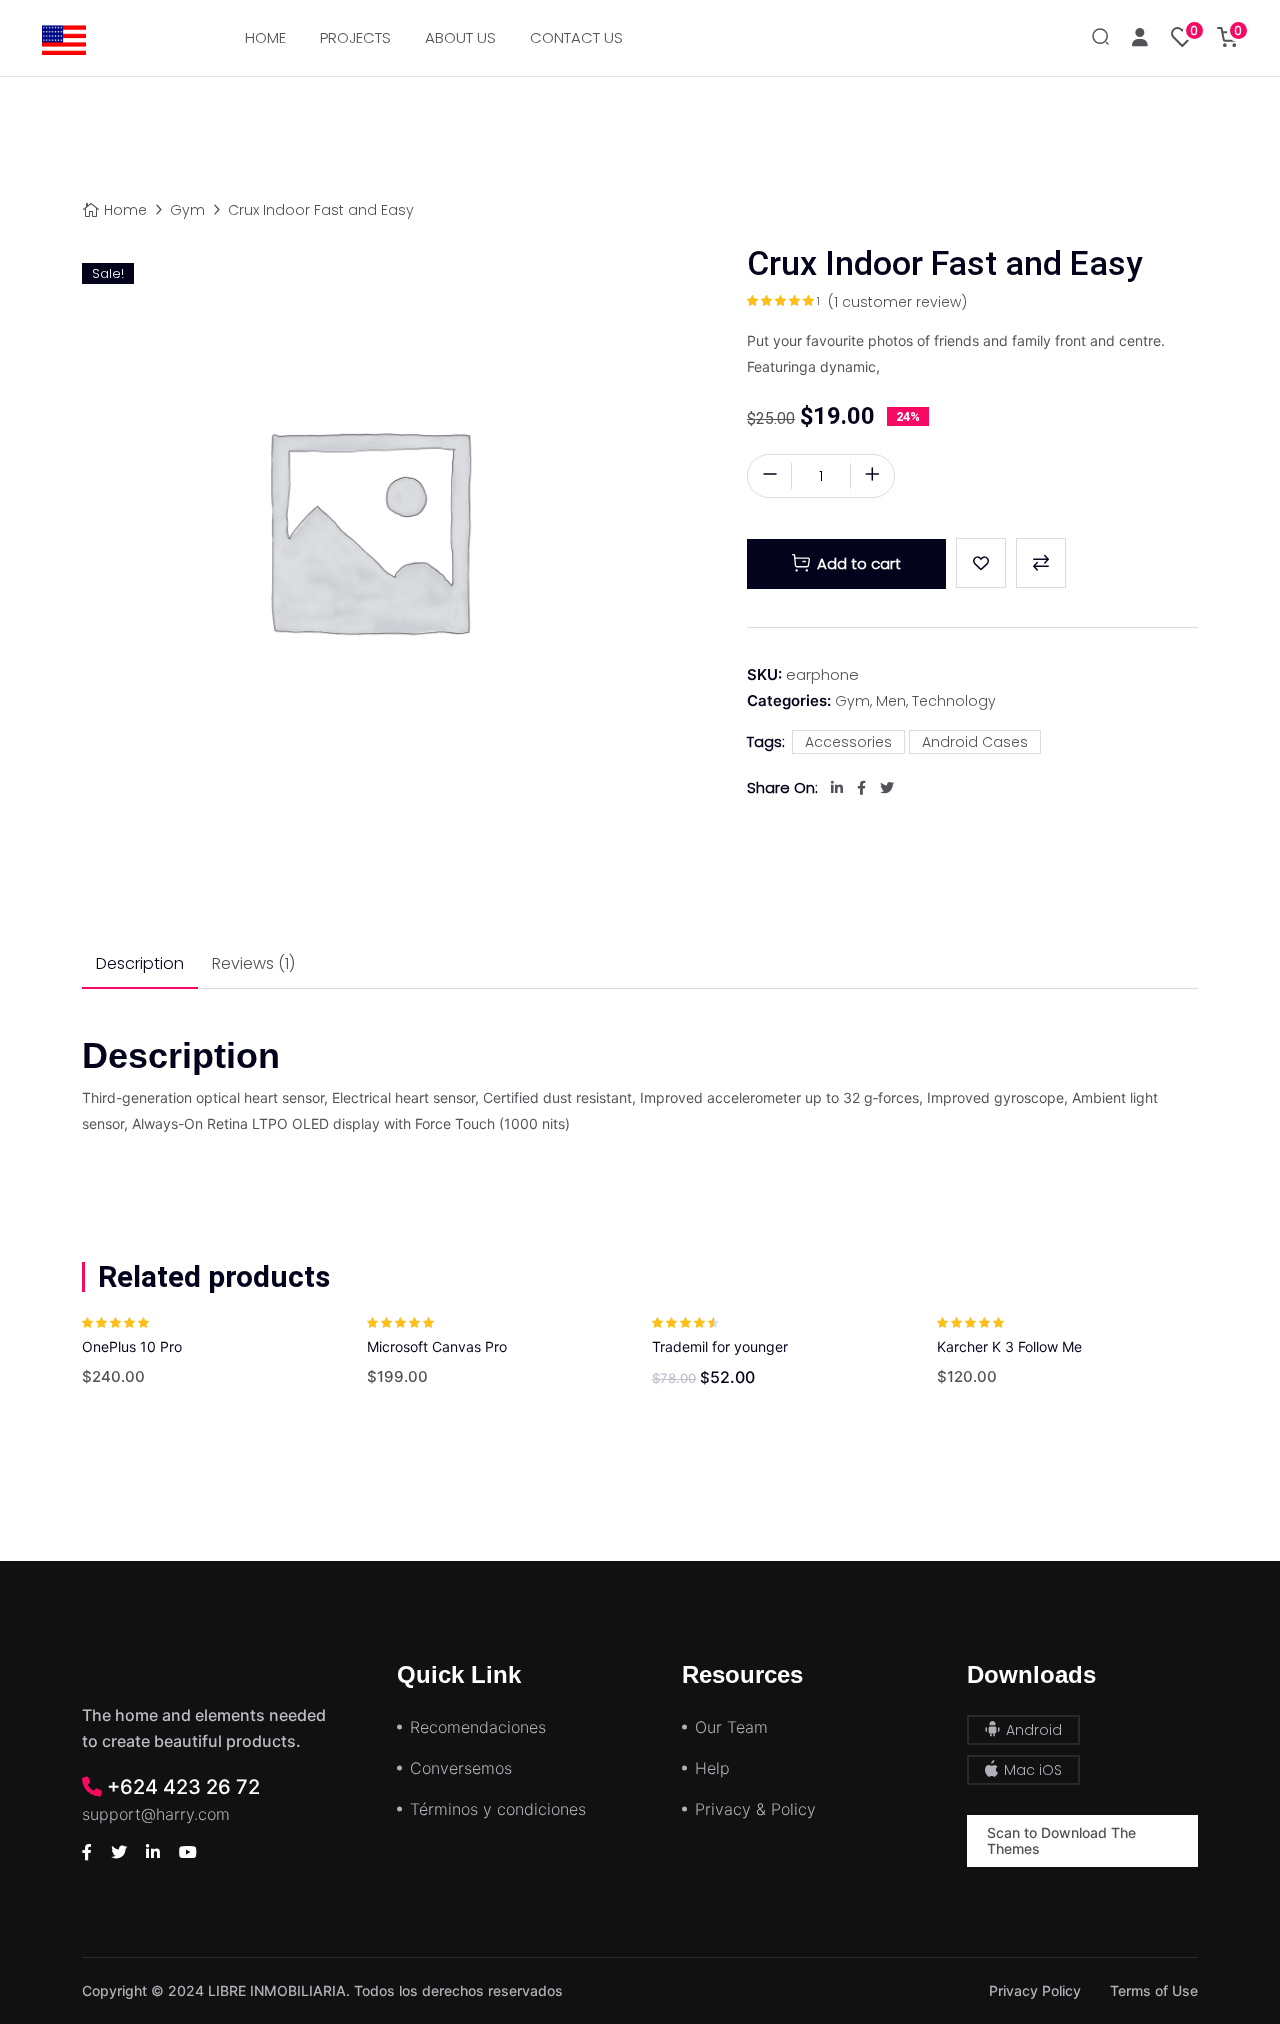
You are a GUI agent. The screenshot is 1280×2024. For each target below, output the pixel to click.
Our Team (731, 1727)
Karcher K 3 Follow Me (1009, 1346)
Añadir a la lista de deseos (981, 563)
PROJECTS (355, 37)
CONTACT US (576, 37)
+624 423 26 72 (181, 1787)
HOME (265, 37)
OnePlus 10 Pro (132, 1346)
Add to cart (859, 563)
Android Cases (975, 742)
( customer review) (897, 302)
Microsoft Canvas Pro (437, 1346)
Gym (187, 210)
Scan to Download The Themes (1061, 1840)
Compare (1041, 563)
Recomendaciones (478, 1727)
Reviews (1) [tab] (253, 963)
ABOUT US (460, 37)
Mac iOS (1031, 1770)
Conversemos (461, 1768)
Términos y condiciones (498, 1809)
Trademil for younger (720, 1346)
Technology (954, 701)
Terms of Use (1154, 1990)
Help (712, 1768)
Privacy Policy (1035, 1990)
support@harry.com (156, 1814)
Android (1032, 1730)
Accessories (848, 742)
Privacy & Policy (755, 1809)
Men (891, 701)
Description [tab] (140, 963)
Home (125, 210)
